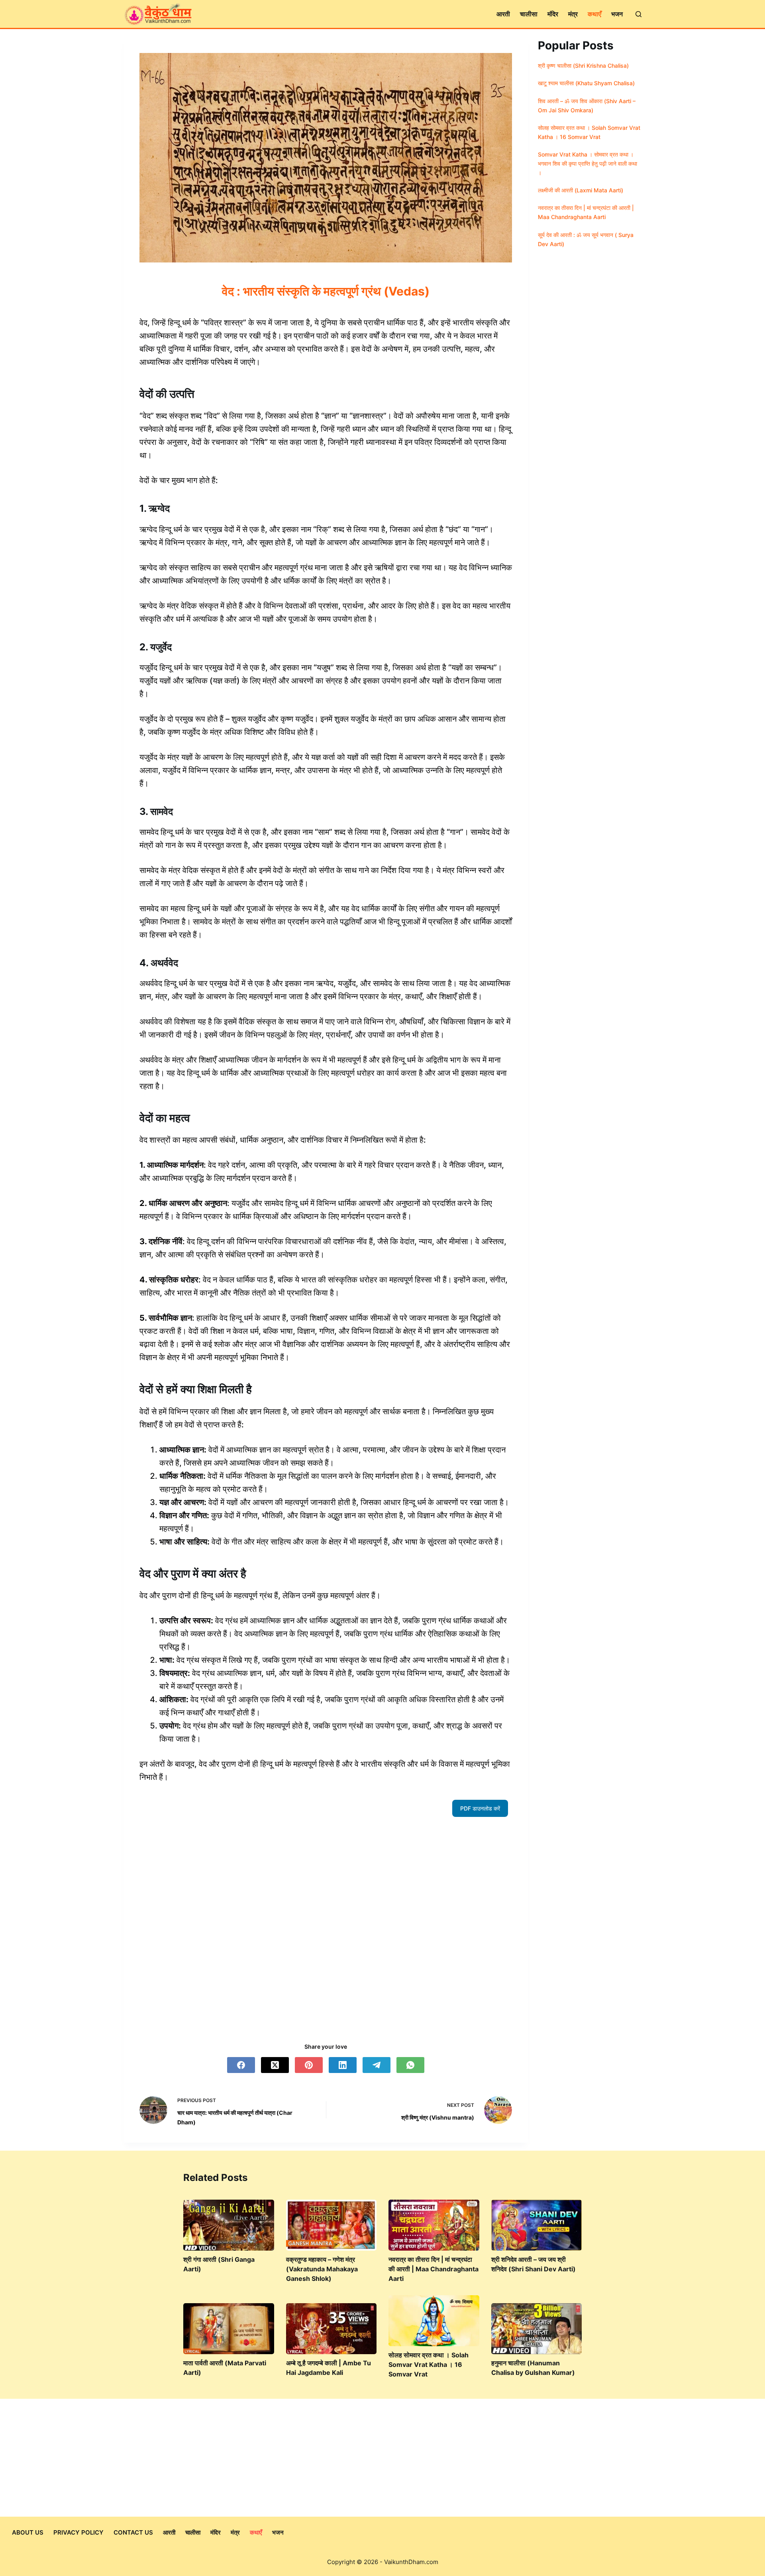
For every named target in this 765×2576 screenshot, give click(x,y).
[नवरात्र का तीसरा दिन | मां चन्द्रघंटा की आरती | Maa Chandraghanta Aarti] (434, 2225)
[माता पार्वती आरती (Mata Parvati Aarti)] (229, 2329)
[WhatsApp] (410, 2065)
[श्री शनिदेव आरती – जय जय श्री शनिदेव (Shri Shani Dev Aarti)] (537, 2225)
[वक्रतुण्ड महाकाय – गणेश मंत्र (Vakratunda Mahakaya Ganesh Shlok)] (331, 2225)
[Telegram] (377, 2065)
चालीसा (529, 14)
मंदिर (553, 14)
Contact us (133, 2532)
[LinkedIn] (343, 2065)
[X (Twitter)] (275, 2065)
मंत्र (573, 14)
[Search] (638, 14)
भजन (617, 14)
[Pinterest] (309, 2065)
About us (28, 2532)
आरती (503, 14)
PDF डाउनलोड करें (480, 1808)
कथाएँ (594, 14)
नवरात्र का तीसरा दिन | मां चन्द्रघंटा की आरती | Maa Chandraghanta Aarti (433, 2269)
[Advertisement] (326, 1926)
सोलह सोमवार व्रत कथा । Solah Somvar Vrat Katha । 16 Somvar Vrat (429, 2365)
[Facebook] (241, 2065)
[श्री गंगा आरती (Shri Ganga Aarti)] (229, 2225)
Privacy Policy (78, 2532)
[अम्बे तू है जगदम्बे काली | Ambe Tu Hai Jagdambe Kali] (331, 2329)
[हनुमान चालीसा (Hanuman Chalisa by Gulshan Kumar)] (537, 2329)
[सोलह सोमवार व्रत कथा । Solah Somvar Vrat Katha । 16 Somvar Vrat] (434, 2321)
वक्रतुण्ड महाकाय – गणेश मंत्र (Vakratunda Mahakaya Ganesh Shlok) (322, 2269)
